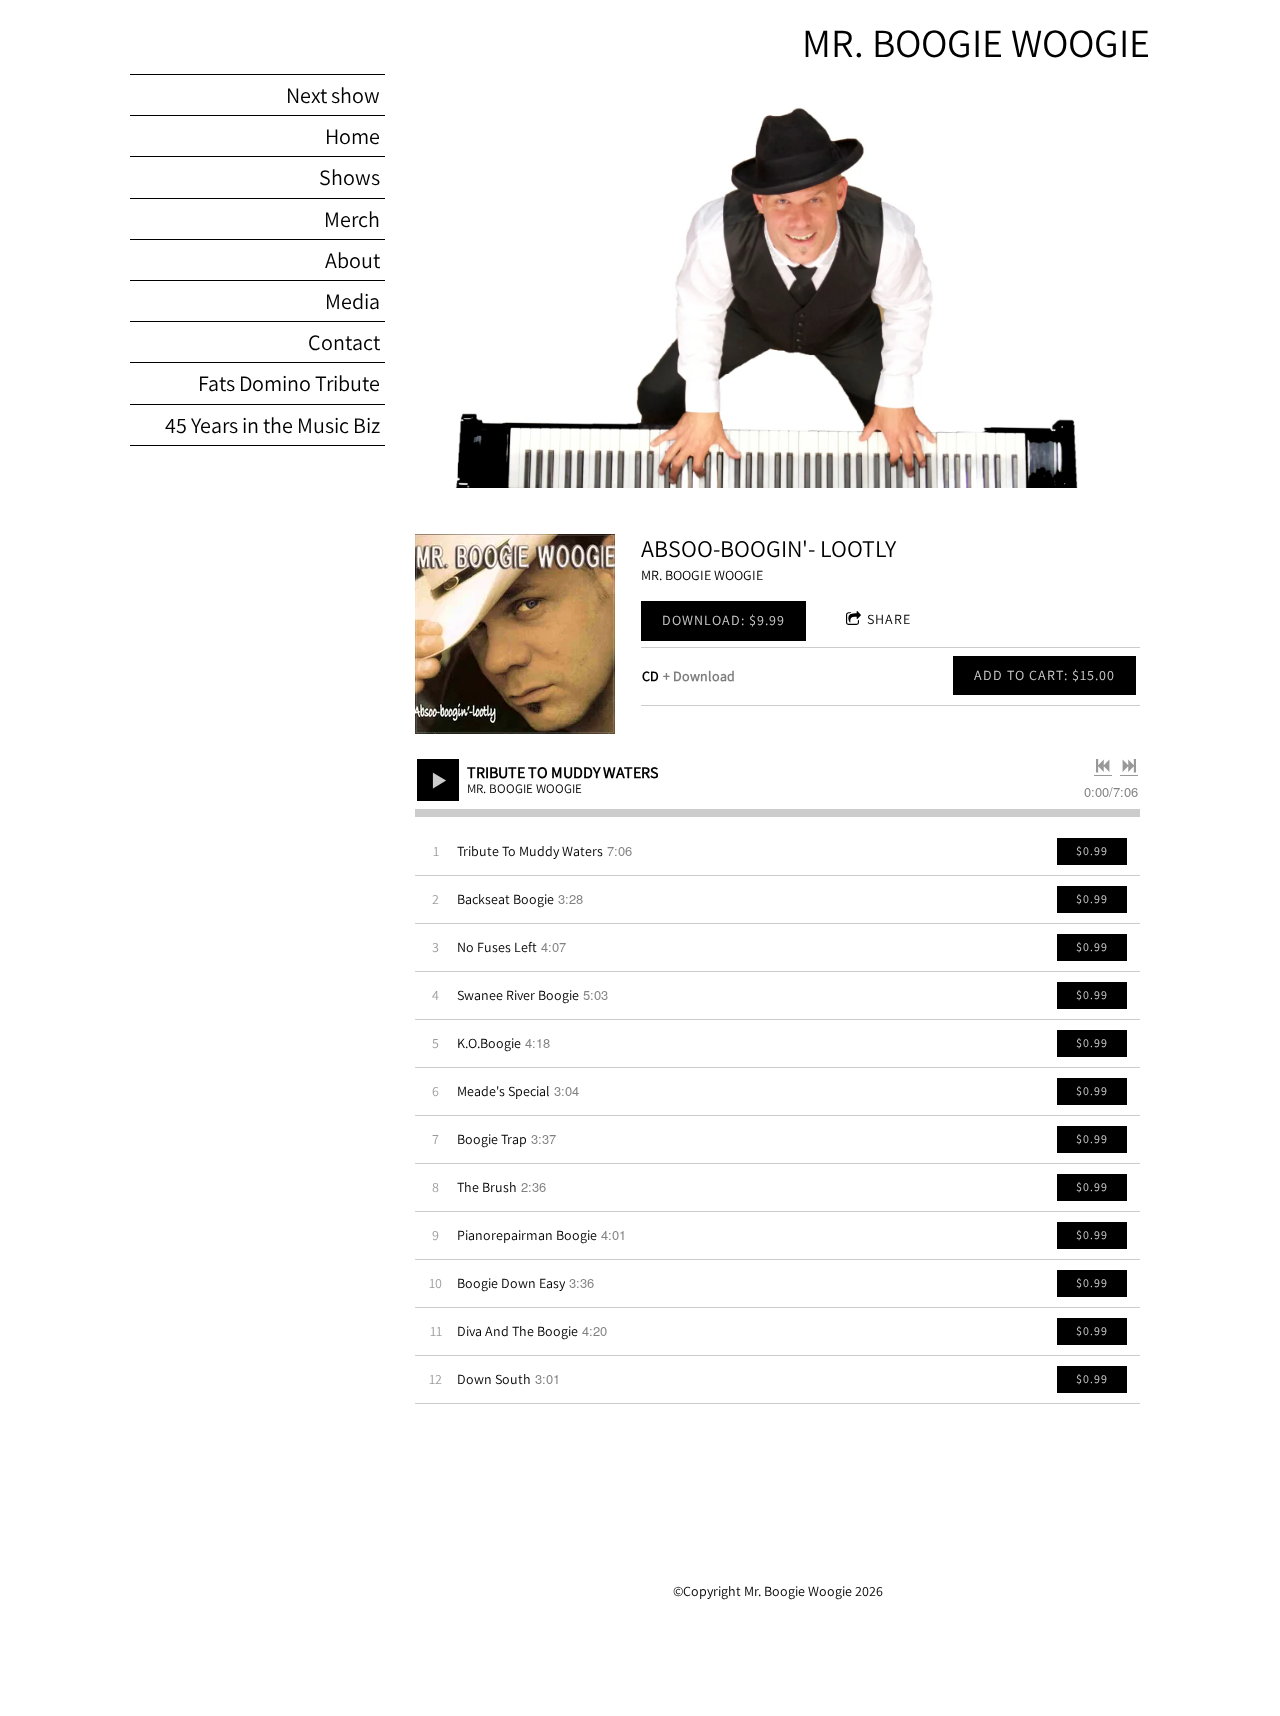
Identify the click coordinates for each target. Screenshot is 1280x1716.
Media (352, 301)
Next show (333, 95)
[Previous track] (1103, 766)
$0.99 (1092, 850)
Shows (349, 177)
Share (889, 619)
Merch (352, 219)
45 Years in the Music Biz (272, 425)
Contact (344, 342)
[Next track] (1129, 766)
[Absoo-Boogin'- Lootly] (515, 634)
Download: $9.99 (723, 620)
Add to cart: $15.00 (1044, 675)
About (352, 260)
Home (352, 136)
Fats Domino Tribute (289, 383)
